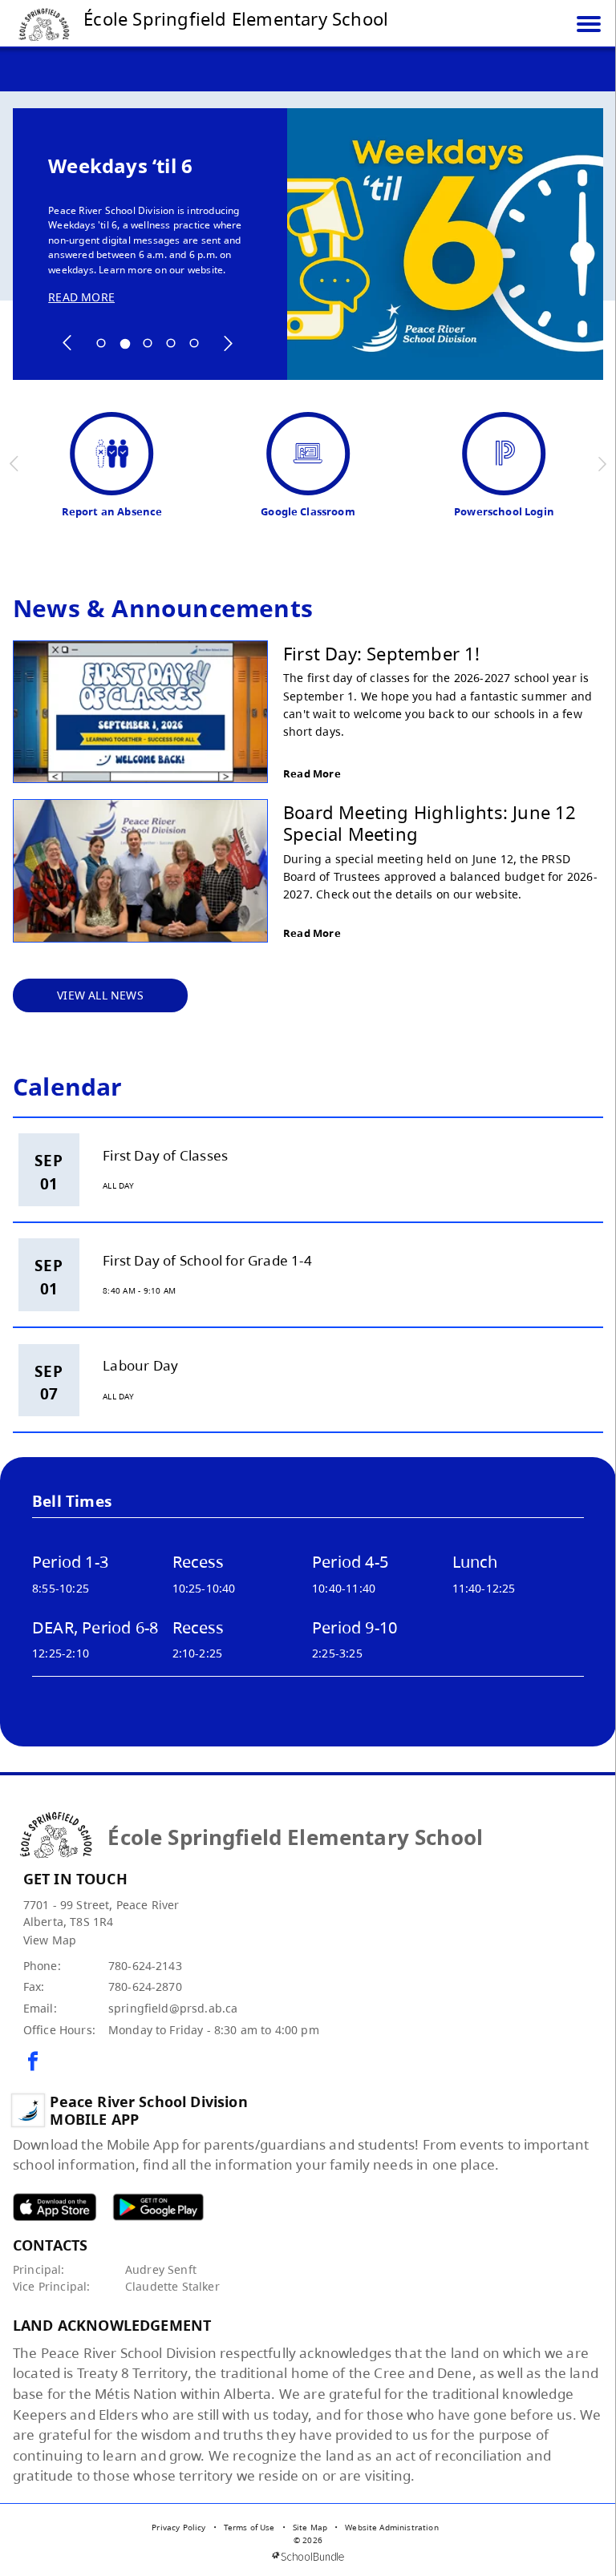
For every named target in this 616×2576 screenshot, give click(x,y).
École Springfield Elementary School (236, 18)
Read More (312, 773)
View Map (50, 1940)
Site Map (310, 2527)
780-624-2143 (145, 1966)
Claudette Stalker (172, 2286)
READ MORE (81, 297)
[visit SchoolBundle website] (308, 2556)
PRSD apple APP (55, 2207)
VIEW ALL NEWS (100, 995)
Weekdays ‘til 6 (120, 166)
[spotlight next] (228, 343)
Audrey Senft (161, 2269)
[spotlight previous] (67, 343)
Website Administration (392, 2527)
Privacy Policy (178, 2527)
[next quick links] (602, 464)
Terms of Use (249, 2527)
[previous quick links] (15, 464)
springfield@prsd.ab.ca (173, 2008)
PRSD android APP (158, 2207)
